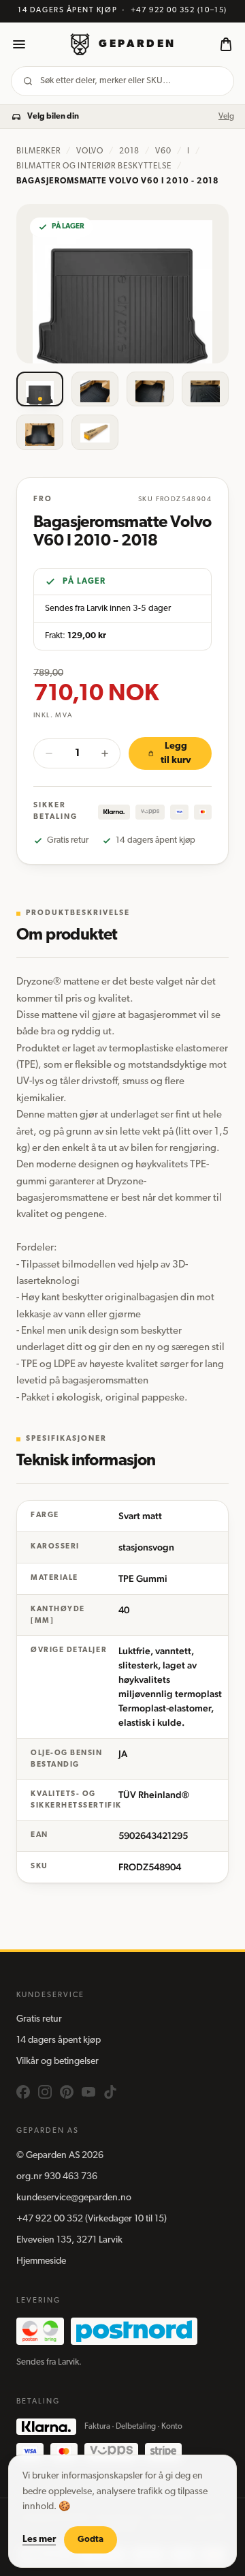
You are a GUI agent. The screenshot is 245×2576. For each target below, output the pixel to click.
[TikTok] (110, 2092)
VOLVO (90, 151)
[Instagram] (45, 2092)
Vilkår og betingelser (58, 2062)
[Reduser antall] (49, 753)
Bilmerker (38, 151)
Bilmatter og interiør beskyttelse (94, 166)
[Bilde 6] (95, 432)
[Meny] (19, 44)
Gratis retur (39, 2019)
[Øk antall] (105, 753)
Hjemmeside (41, 2261)
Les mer (39, 2540)
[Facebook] (23, 2092)
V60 (163, 151)
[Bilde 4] (205, 389)
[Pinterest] (67, 2092)
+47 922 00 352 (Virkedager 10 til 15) (92, 2219)
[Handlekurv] (226, 44)
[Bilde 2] (95, 389)
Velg (226, 117)
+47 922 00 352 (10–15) (179, 11)
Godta (91, 2540)
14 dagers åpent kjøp (59, 2040)
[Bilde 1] (40, 389)
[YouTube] (88, 2092)
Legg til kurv (176, 753)
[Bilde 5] (40, 432)
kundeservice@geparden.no (74, 2198)
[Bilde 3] (150, 389)
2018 (129, 151)
